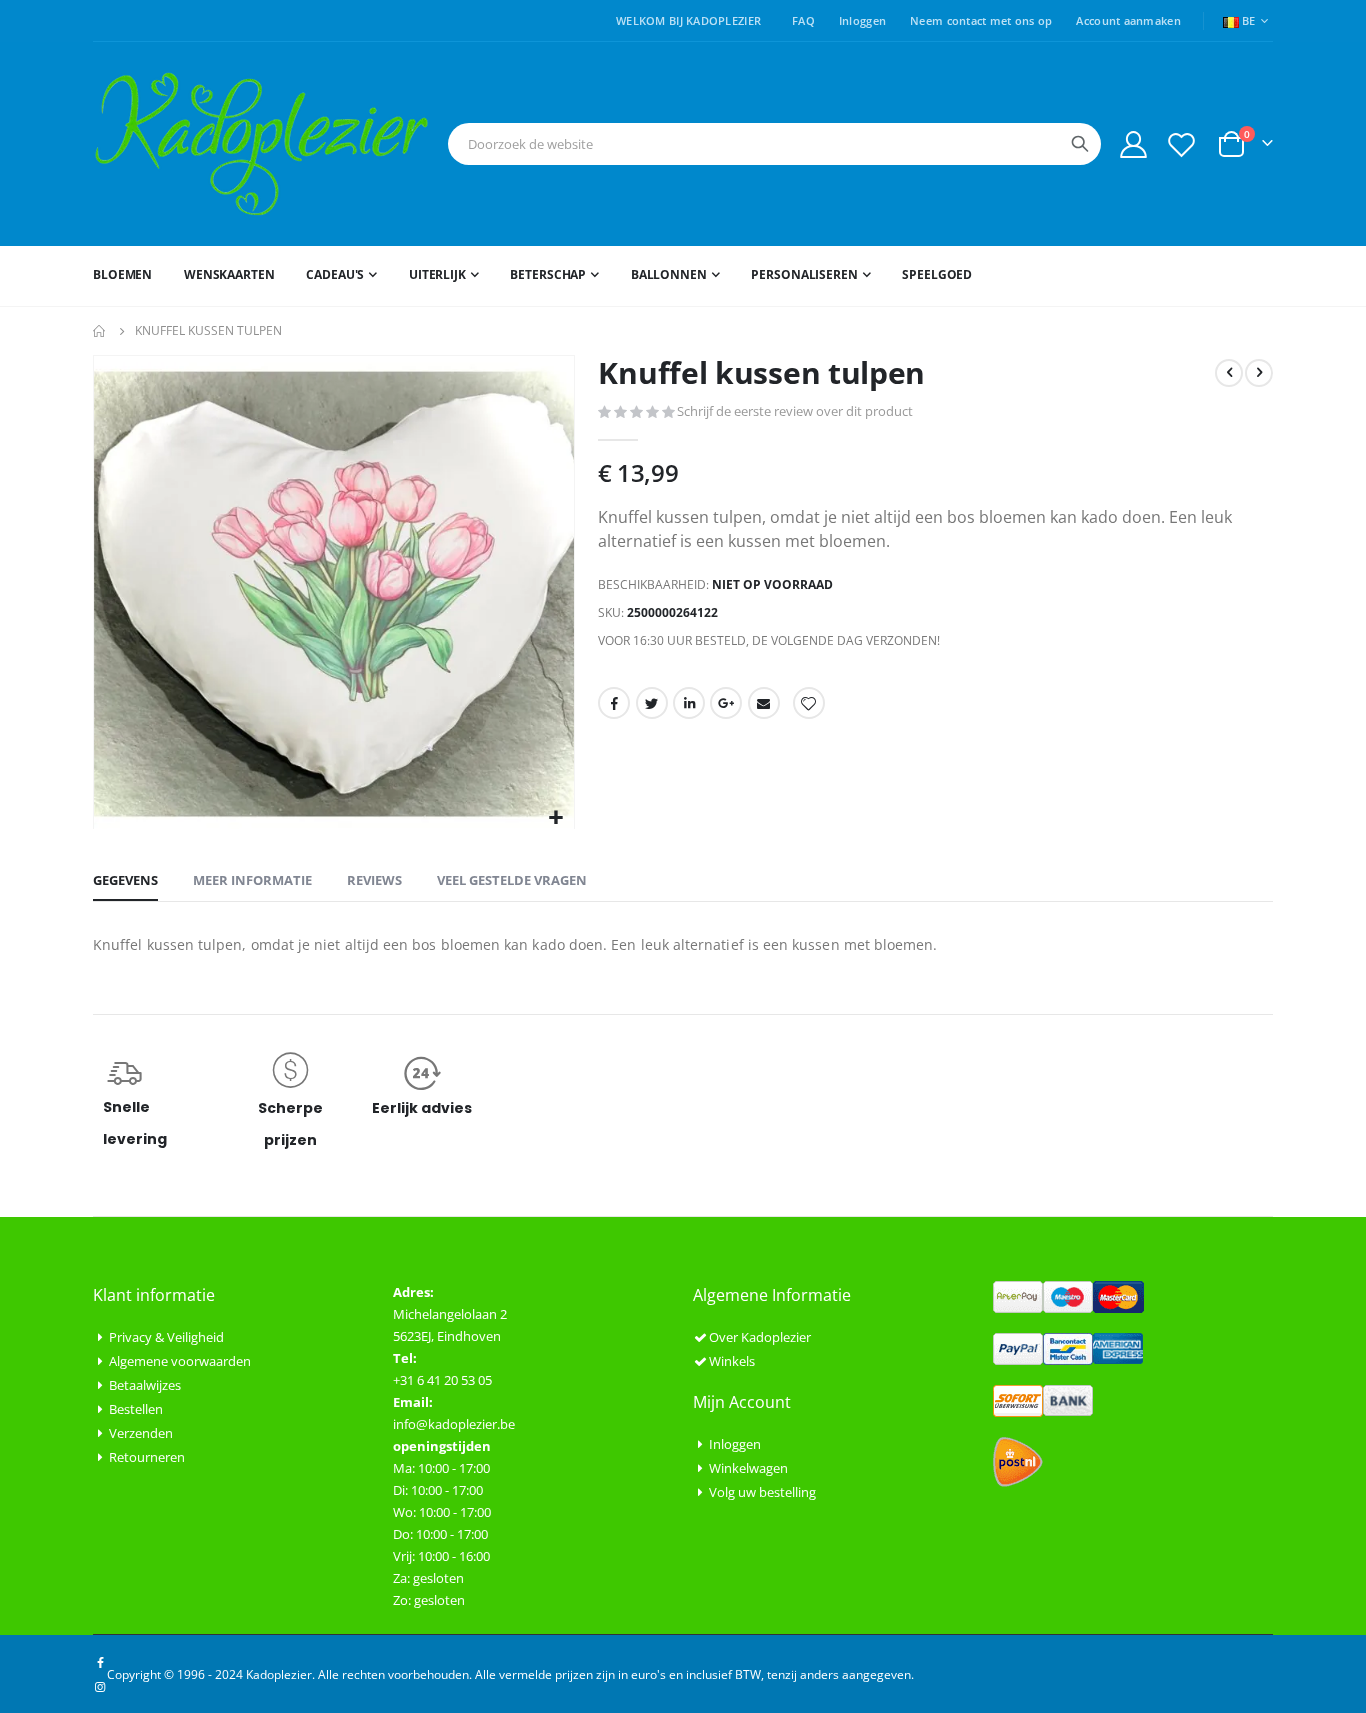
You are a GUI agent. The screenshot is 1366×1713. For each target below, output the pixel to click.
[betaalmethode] (1068, 1295)
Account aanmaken (1128, 20)
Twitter (652, 703)
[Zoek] (1080, 144)
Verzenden (141, 1433)
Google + (726, 703)
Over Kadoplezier (760, 1337)
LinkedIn (689, 703)
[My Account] (1133, 144)
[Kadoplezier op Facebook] (100, 1662)
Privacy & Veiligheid (166, 1337)
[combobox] (774, 144)
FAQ (803, 20)
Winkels (732, 1361)
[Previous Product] (1229, 373)
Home (100, 331)
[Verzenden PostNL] (1018, 1460)
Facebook (614, 703)
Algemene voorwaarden (180, 1361)
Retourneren (147, 1457)
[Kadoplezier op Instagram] (100, 1686)
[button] (556, 818)
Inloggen (862, 20)
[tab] (125, 881)
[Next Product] (1259, 373)
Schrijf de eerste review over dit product (795, 411)
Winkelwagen (748, 1468)
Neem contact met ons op (981, 20)
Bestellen (136, 1409)
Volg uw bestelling (762, 1492)
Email (764, 703)
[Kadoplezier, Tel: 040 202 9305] (262, 144)
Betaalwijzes (145, 1385)
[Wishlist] (1182, 144)
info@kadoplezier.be (454, 1424)
